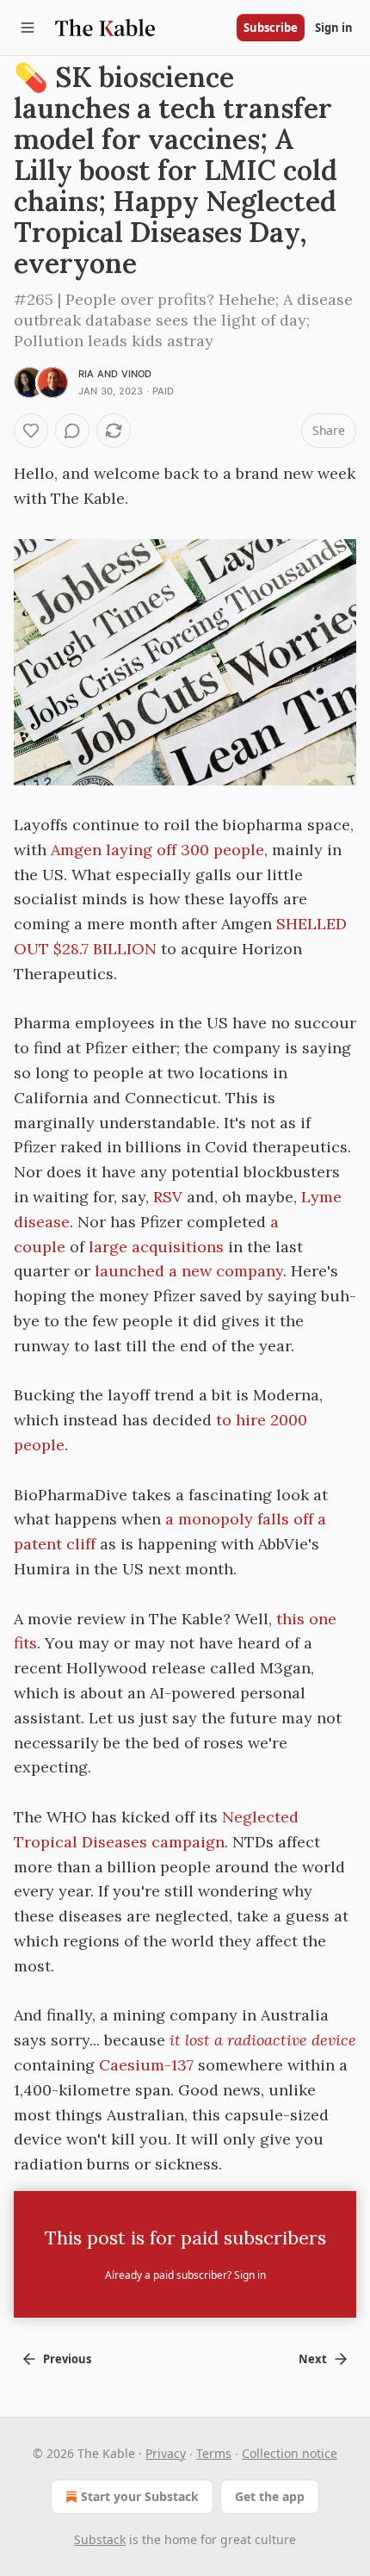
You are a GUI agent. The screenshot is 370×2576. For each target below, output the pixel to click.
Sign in (334, 28)
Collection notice (290, 2453)
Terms (214, 2453)
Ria (86, 374)
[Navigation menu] (28, 28)
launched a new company (189, 1271)
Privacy (166, 2453)
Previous (67, 2359)
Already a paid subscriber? (185, 2275)
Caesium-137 (146, 2065)
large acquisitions (156, 1247)
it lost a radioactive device (263, 2040)
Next (313, 2359)
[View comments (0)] (72, 431)
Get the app (270, 2496)
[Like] (31, 431)
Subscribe (271, 28)
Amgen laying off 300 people (157, 850)
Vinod (137, 374)
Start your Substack (140, 2496)
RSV (168, 1197)
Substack (100, 2539)
